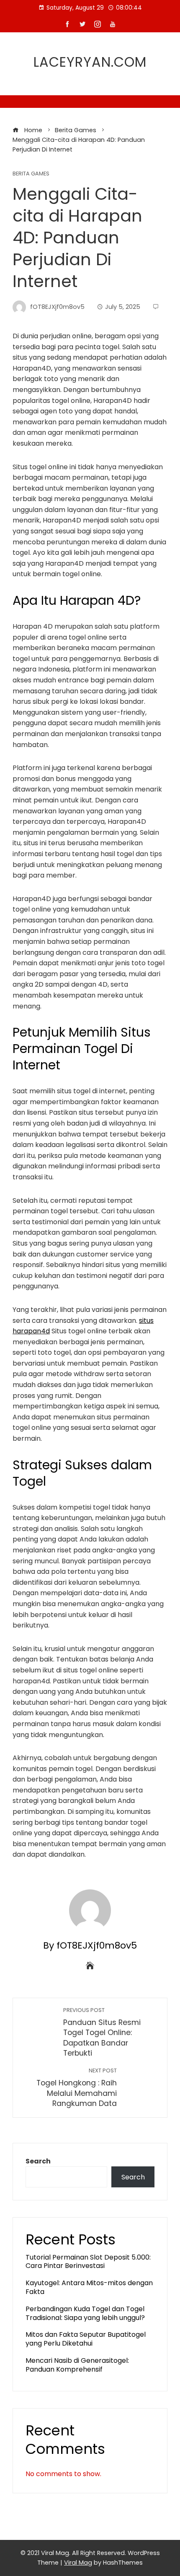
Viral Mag (78, 2563)
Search (38, 2161)
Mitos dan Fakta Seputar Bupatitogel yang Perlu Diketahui (86, 2339)
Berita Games (31, 174)
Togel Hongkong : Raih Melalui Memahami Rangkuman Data (77, 2088)
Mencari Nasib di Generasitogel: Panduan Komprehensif (77, 2365)
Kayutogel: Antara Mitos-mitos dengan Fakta (89, 2287)
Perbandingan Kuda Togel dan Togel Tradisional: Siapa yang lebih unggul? (85, 2313)
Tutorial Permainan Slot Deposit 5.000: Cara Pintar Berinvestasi (88, 2262)
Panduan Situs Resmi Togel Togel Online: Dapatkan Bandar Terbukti (102, 2033)
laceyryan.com (90, 62)
